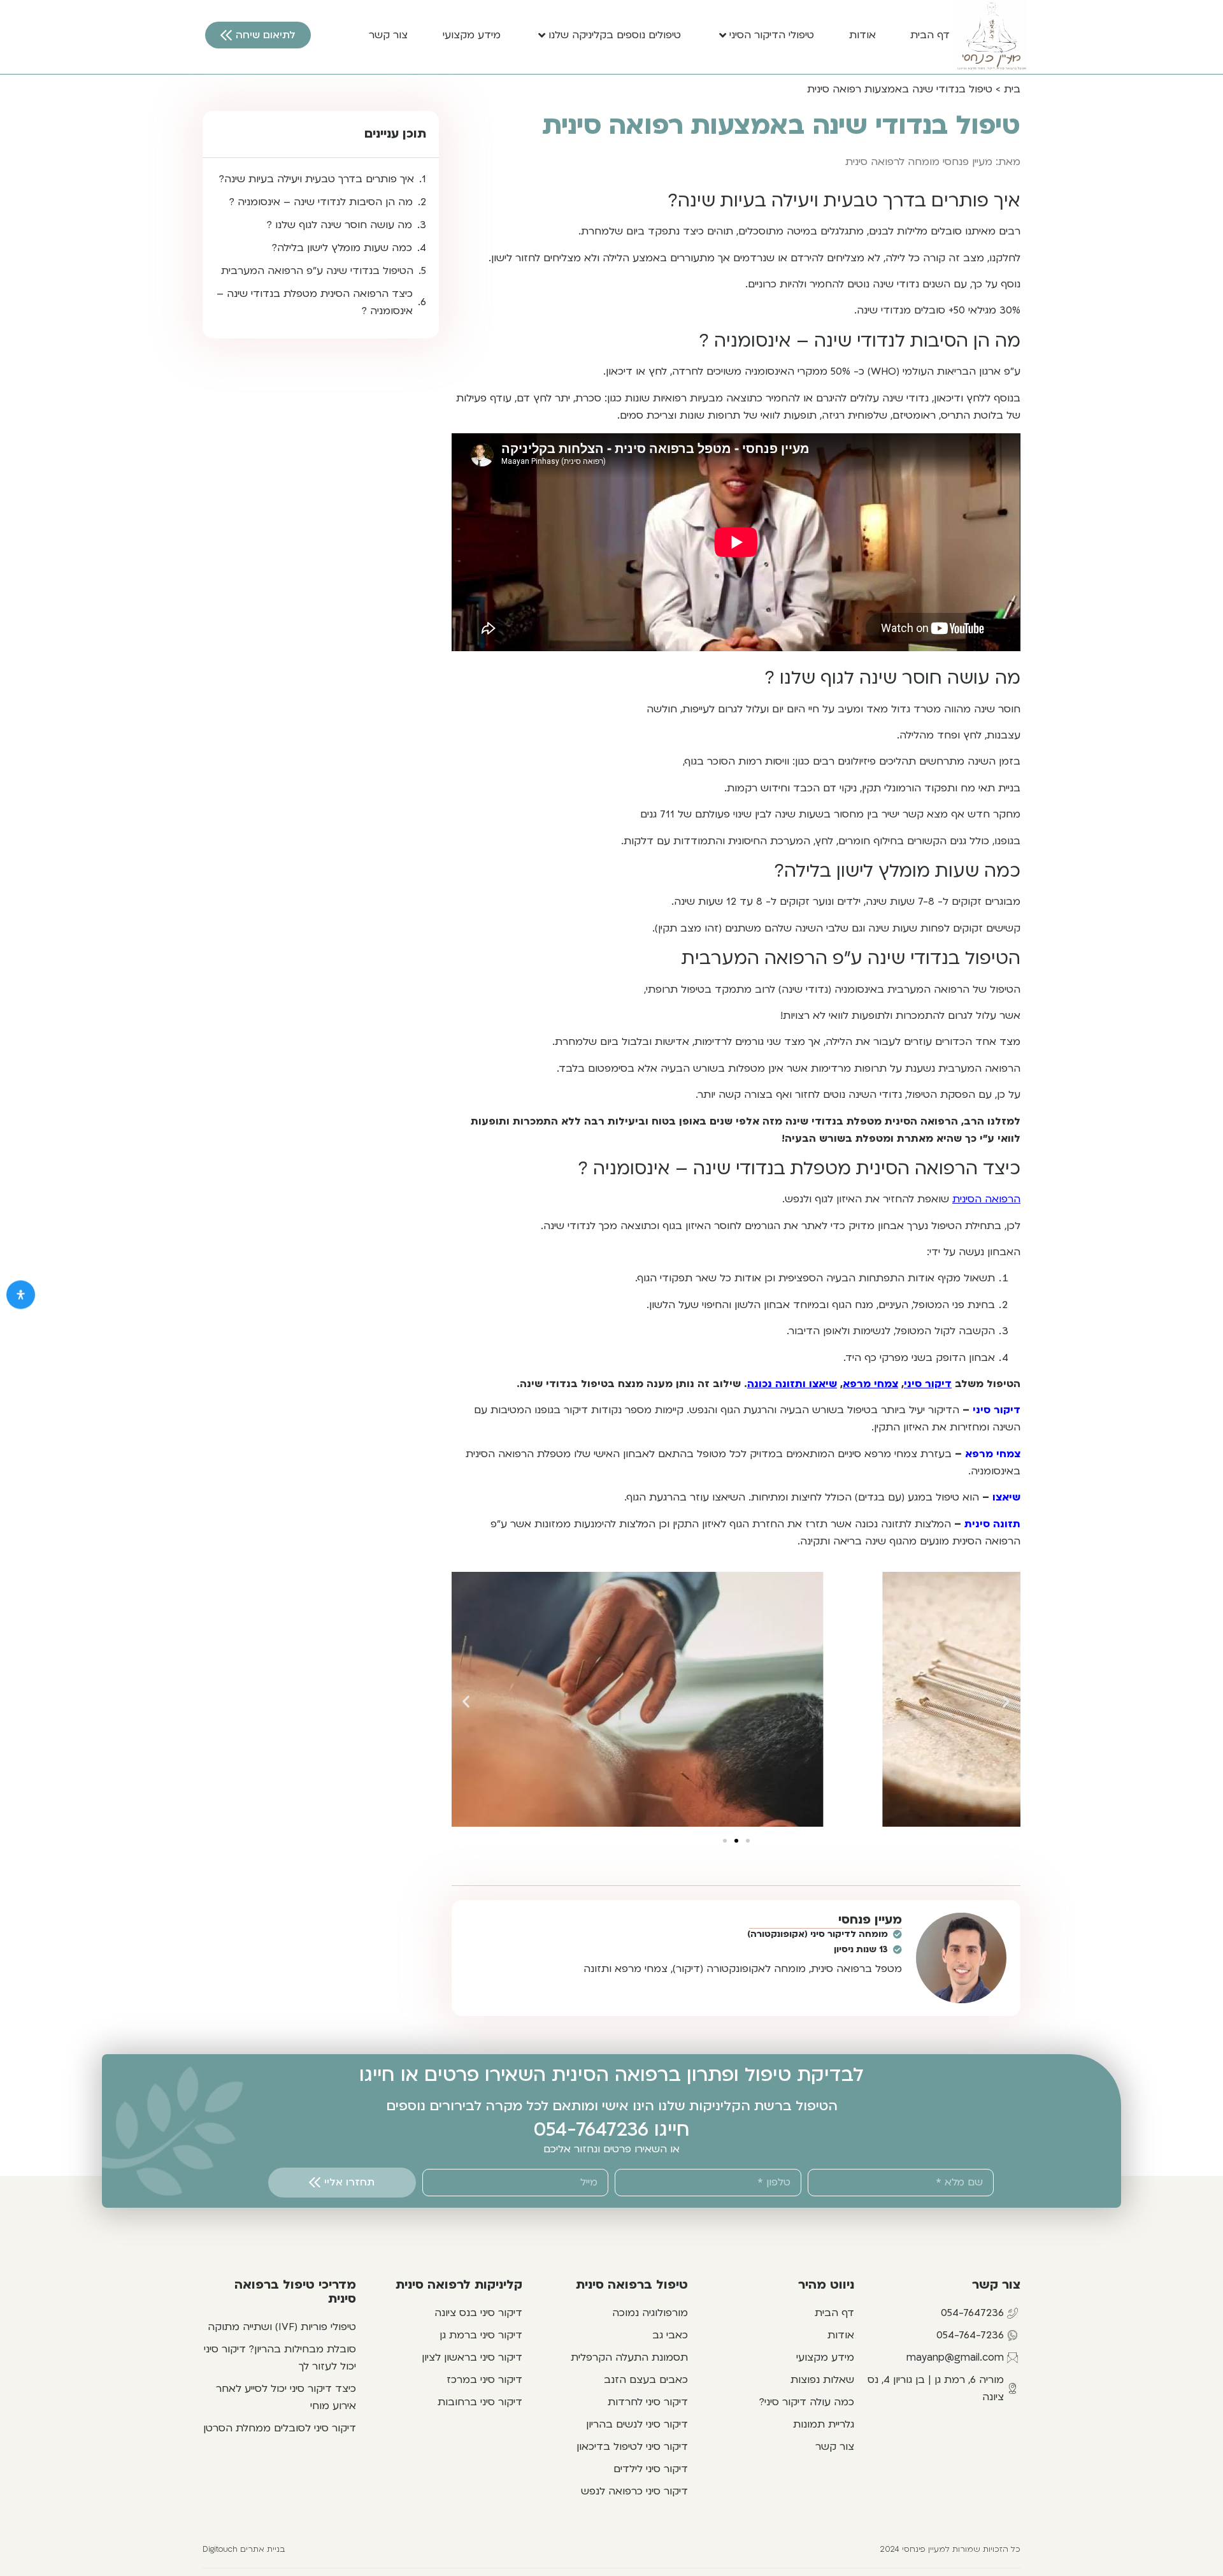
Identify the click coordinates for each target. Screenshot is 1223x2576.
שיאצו (1006, 1497)
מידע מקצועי (472, 35)
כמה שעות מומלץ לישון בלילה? (342, 248)
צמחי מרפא (993, 1454)
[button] (466, 1702)
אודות (862, 35)
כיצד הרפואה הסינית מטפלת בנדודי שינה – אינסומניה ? (315, 302)
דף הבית (930, 35)
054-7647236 (591, 2130)
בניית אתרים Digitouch (244, 2549)
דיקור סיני (997, 1410)
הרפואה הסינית (986, 1199)
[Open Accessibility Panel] (21, 1294)
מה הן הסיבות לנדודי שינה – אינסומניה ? (321, 202)
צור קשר (388, 35)
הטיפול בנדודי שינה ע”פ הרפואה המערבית (317, 271)
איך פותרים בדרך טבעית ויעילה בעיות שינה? (317, 179)
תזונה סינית (992, 1524)
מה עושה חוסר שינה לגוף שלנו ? (340, 225)
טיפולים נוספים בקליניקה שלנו (615, 35)
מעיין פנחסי (870, 1920)
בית (1012, 89)
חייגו (669, 2130)
